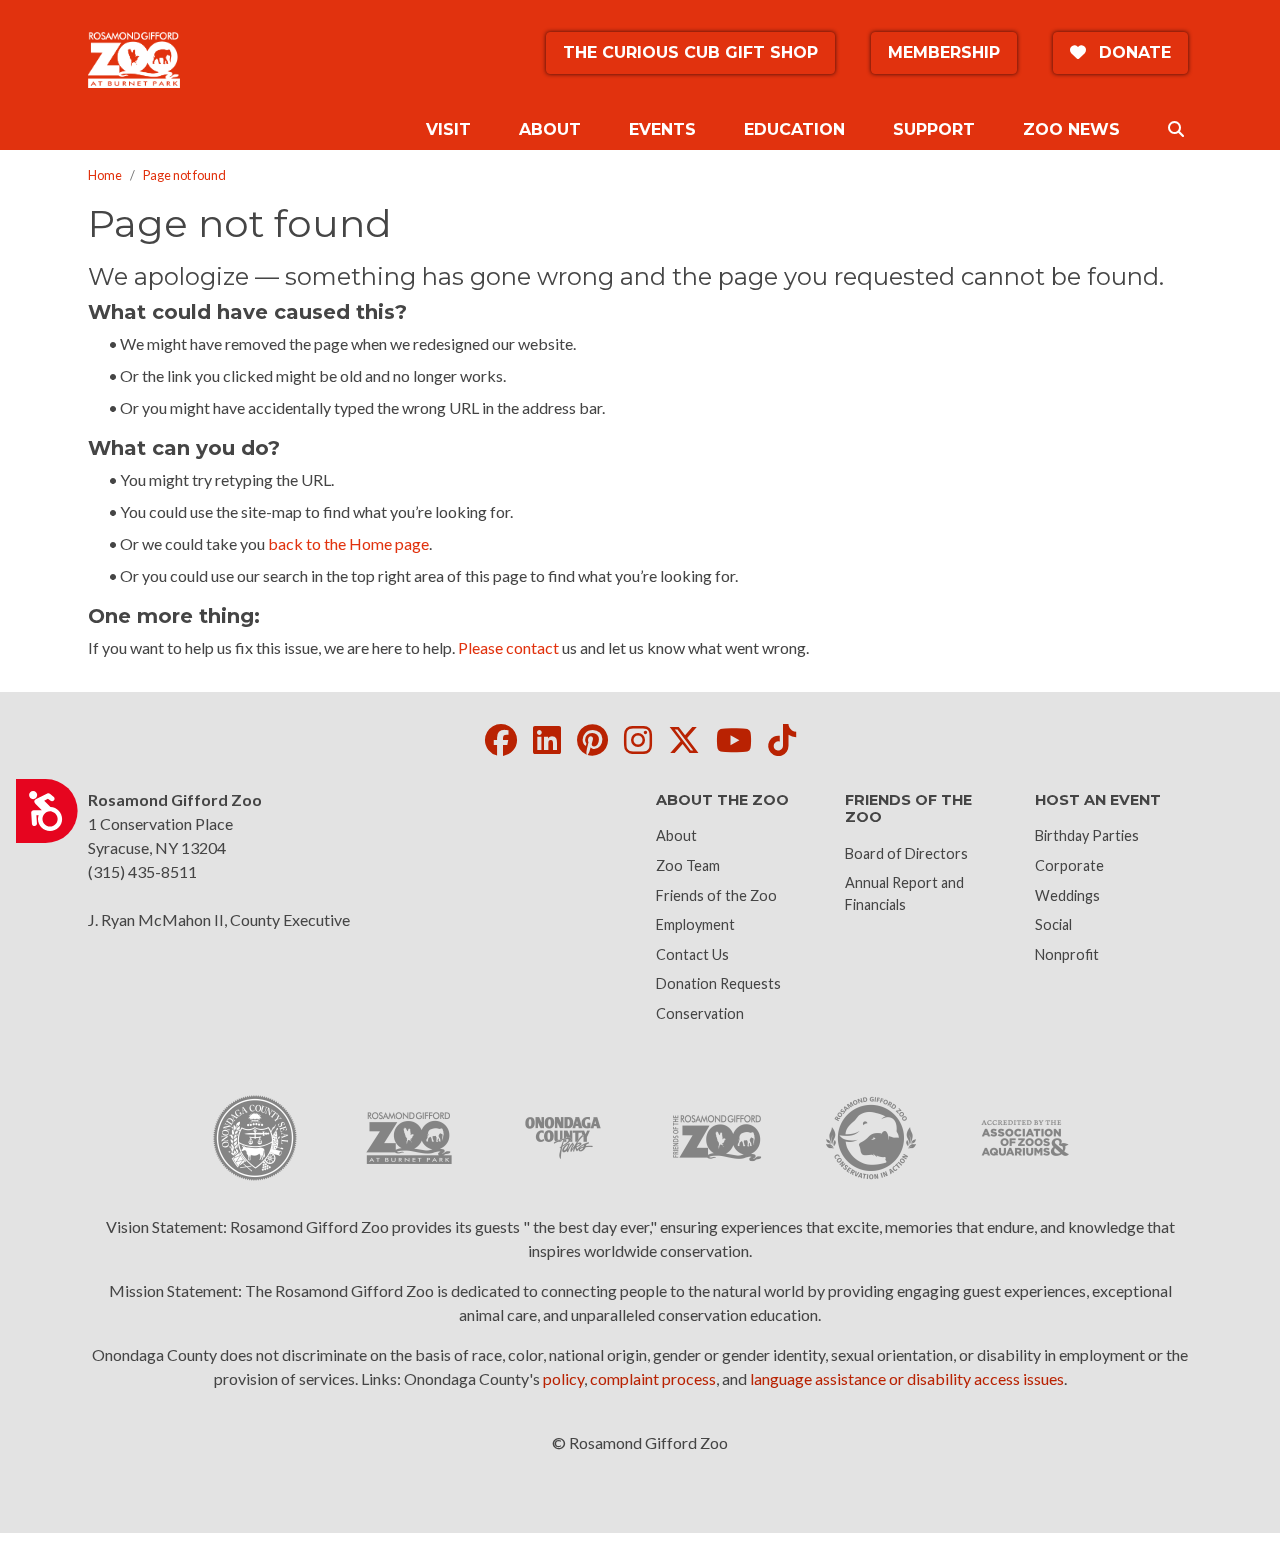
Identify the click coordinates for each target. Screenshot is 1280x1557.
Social (1053, 924)
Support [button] (934, 129)
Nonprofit (1067, 954)
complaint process (653, 1378)
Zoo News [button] (1071, 129)
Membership (944, 52)
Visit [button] (448, 129)
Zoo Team (688, 865)
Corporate (1069, 865)
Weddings (1067, 895)
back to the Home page (348, 543)
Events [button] (662, 129)
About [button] (550, 129)
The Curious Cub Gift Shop (690, 52)
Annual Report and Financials (904, 893)
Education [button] (794, 129)
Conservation (700, 1013)
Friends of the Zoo (716, 895)
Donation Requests (718, 983)
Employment (695, 924)
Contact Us (692, 954)
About (676, 835)
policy (563, 1378)
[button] (1176, 130)
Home (105, 175)
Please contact (508, 647)
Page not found (184, 175)
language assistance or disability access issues (907, 1378)
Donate (1132, 52)
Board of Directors (906, 853)
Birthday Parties (1087, 835)
